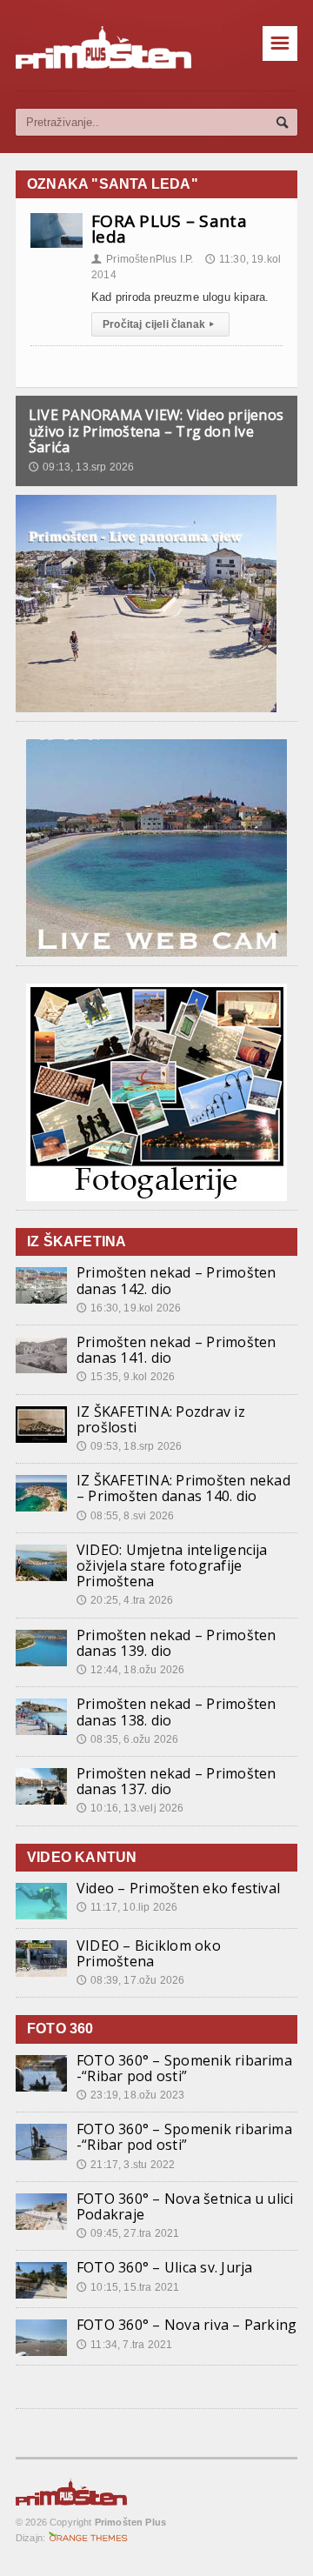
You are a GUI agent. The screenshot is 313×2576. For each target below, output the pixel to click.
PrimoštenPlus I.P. (142, 259)
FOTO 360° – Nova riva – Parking (186, 2325)
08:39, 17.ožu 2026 (130, 1980)
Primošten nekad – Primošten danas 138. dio (176, 1712)
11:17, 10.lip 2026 (127, 1907)
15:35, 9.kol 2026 (126, 1377)
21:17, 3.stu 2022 (126, 2165)
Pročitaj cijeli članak (158, 324)
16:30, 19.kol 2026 (129, 1308)
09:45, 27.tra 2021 (128, 2233)
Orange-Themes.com (88, 2538)
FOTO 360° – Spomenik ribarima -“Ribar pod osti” (184, 2068)
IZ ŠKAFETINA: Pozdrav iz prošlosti (161, 1419)
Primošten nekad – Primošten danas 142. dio (176, 1280)
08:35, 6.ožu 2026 (127, 1739)
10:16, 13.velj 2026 (130, 1808)
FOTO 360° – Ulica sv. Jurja (164, 2267)
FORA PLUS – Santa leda (169, 229)
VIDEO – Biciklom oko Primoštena (149, 1953)
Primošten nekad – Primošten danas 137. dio (176, 1781)
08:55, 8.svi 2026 (125, 1516)
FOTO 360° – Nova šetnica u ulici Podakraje (185, 2206)
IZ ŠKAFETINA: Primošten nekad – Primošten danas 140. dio (183, 1488)
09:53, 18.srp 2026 (129, 1446)
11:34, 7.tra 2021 (124, 2345)
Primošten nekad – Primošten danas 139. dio (176, 1643)
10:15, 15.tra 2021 (128, 2287)
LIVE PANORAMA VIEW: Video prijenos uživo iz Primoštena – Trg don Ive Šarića (156, 430)
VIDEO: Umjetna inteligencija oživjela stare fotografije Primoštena (172, 1565)
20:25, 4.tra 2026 (125, 1600)
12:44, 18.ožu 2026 (130, 1670)
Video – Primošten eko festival (178, 1888)
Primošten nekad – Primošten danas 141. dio (176, 1350)
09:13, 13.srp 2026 (81, 467)
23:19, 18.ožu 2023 (130, 2095)
